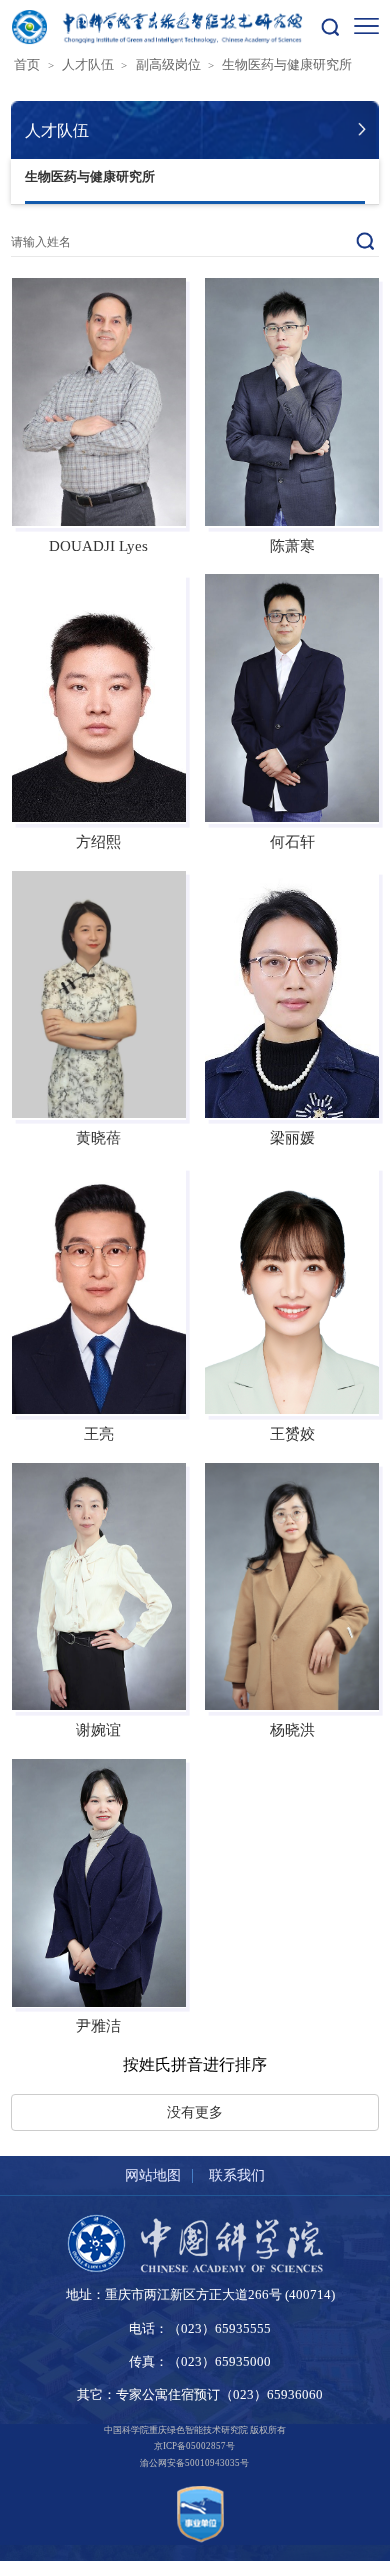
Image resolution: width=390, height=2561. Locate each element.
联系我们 (237, 2175)
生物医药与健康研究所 (287, 64)
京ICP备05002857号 (194, 2446)
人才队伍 (88, 64)
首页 (27, 64)
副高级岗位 (168, 64)
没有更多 (195, 2112)
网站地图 (153, 2175)
